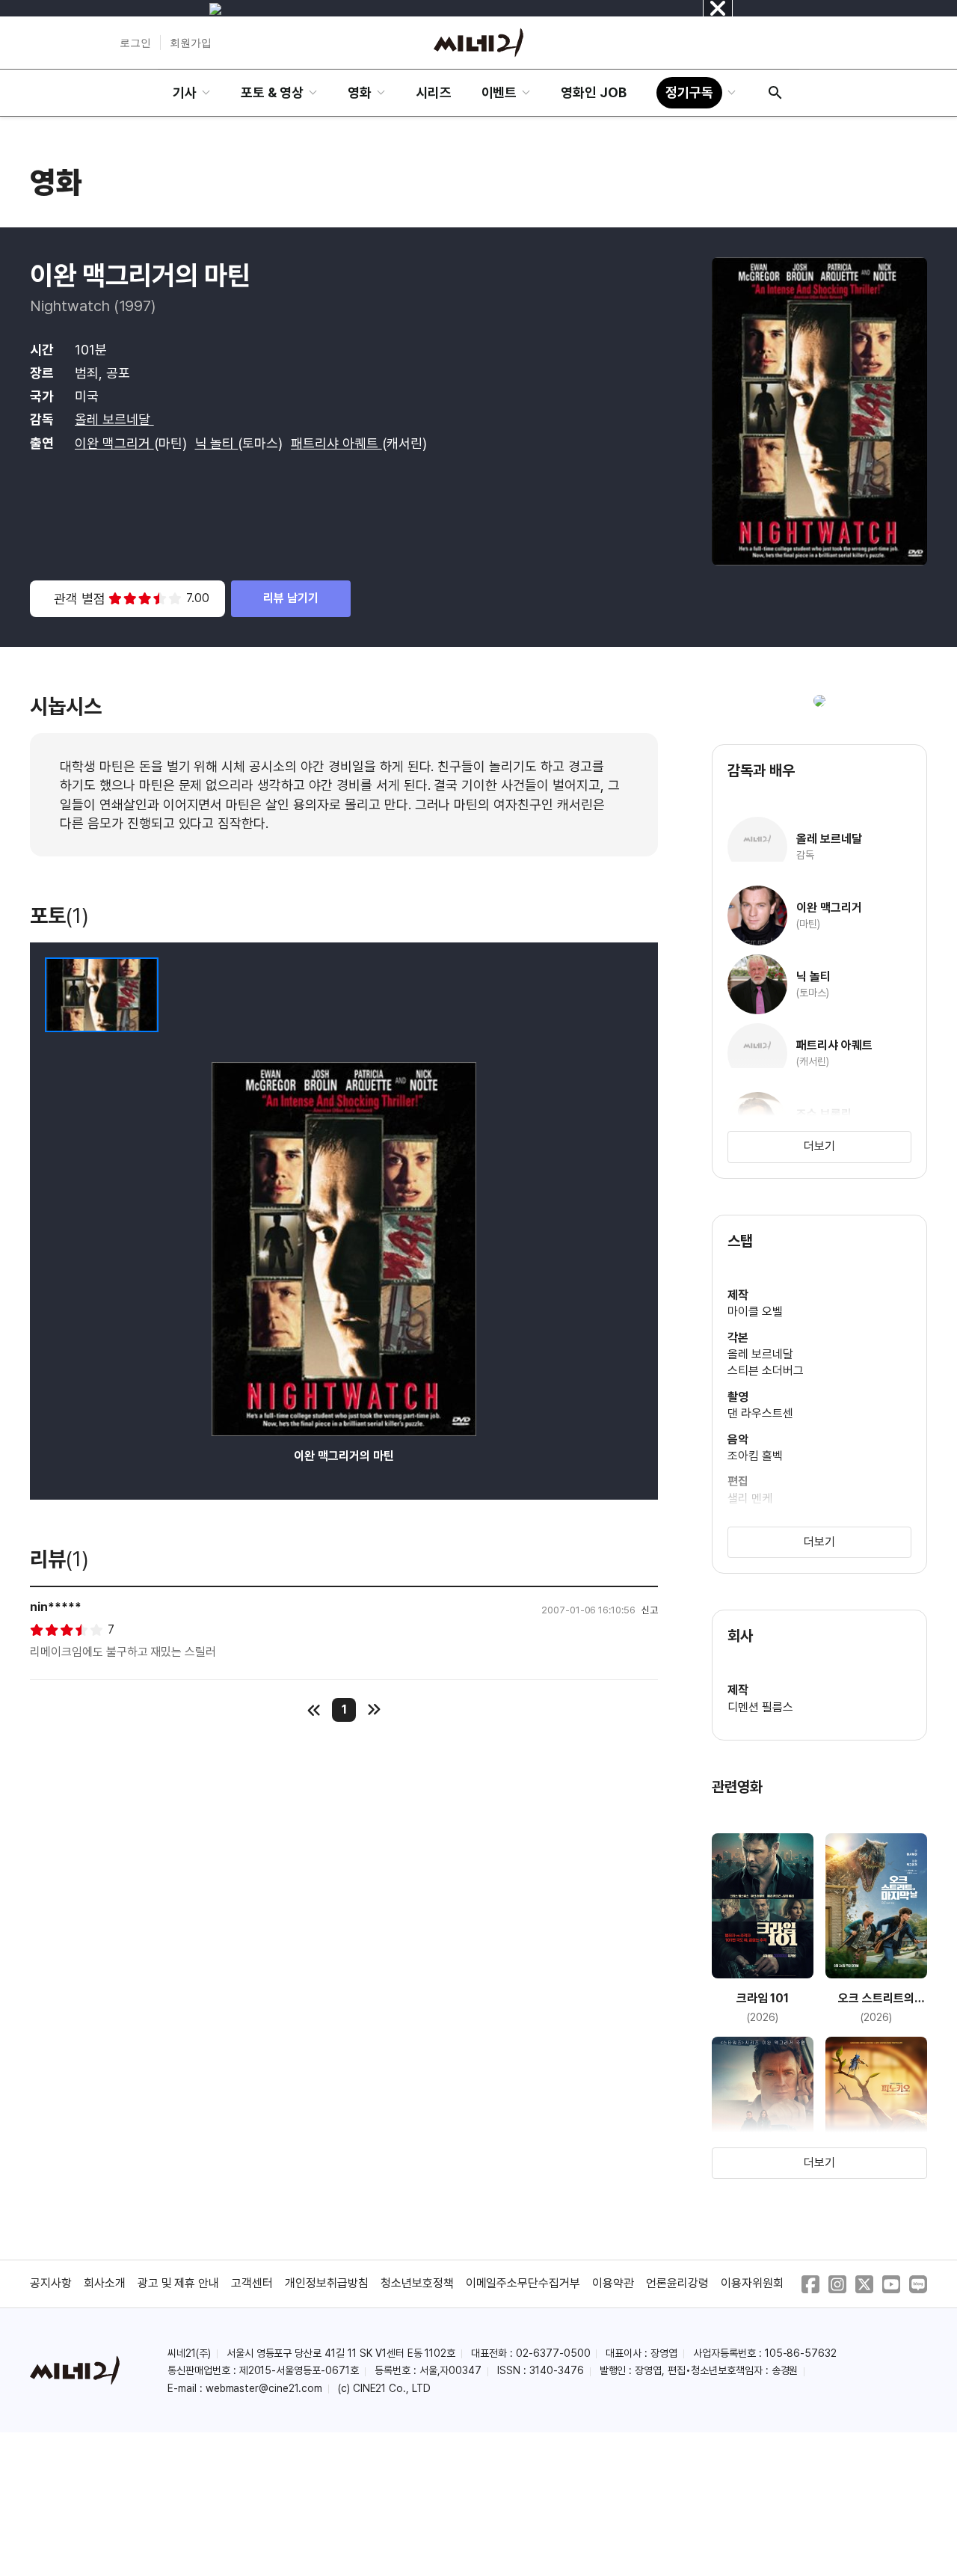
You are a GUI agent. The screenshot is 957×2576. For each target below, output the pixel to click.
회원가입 (191, 43)
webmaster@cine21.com (264, 2388)
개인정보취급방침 (327, 2283)
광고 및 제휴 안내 (179, 2283)
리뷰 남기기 (291, 598)
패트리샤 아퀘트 (336, 443)
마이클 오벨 (755, 1312)
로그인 (135, 43)
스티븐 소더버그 (766, 1371)
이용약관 (613, 2283)
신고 (650, 1610)
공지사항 (51, 2283)
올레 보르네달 (114, 419)
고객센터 (252, 2283)
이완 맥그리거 (114, 443)
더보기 (819, 1146)
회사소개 (105, 2283)
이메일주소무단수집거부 (523, 2283)
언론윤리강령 (677, 2283)
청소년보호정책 (417, 2283)
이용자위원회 (752, 2283)
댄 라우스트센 (760, 1413)
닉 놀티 (217, 443)
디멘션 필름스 (760, 1707)
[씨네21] (478, 43)
